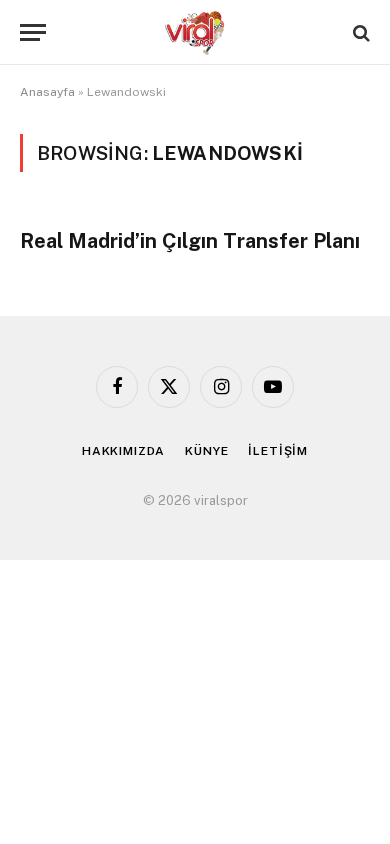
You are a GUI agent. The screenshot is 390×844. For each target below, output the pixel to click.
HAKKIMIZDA (123, 451)
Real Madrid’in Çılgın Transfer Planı (190, 241)
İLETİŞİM (278, 451)
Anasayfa (47, 92)
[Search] (359, 32)
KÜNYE (206, 451)
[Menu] (33, 32)
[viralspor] (195, 32)
